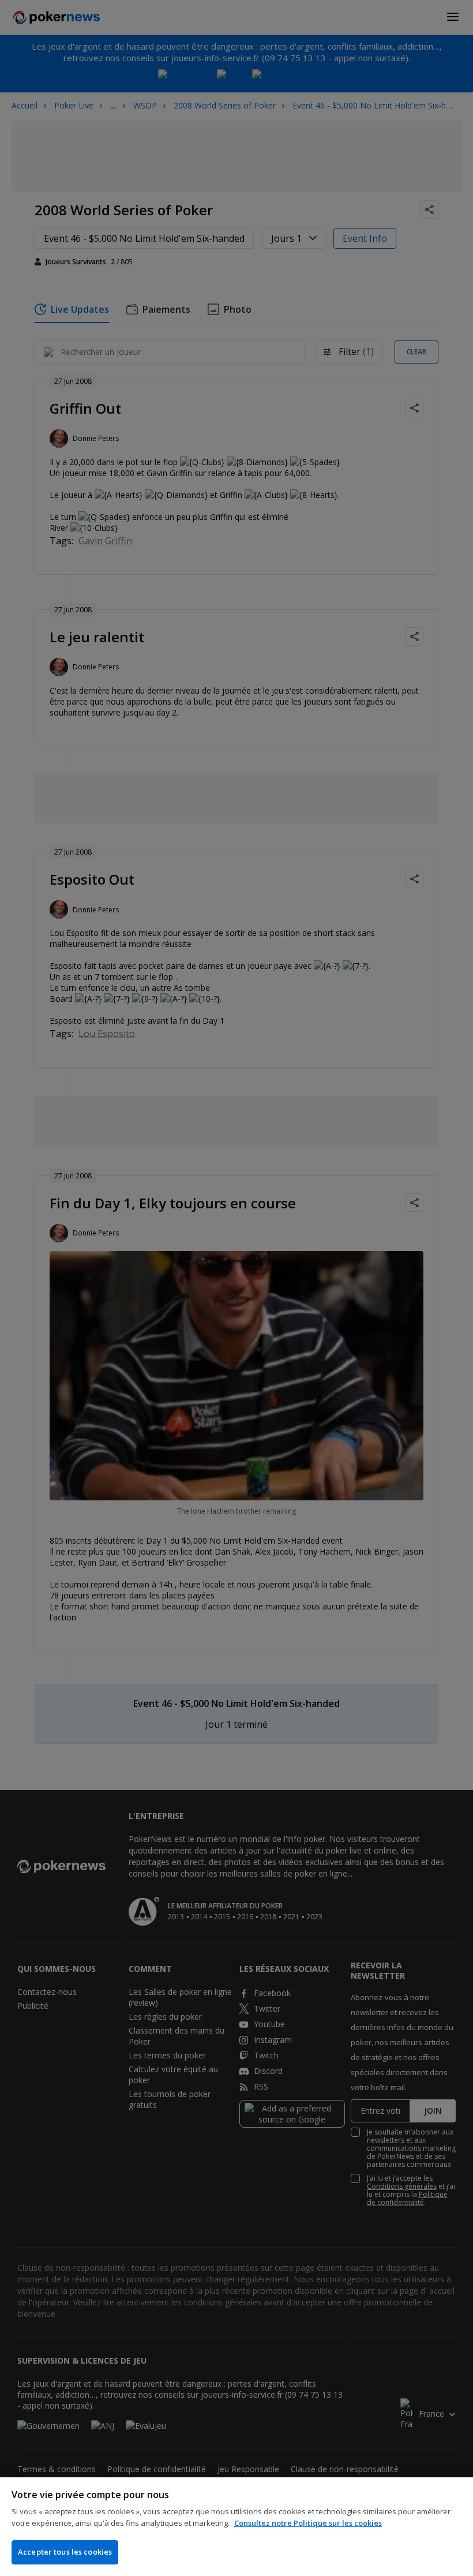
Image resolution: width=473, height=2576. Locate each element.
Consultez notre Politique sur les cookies (308, 2523)
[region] (236, 2527)
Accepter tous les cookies (65, 2552)
